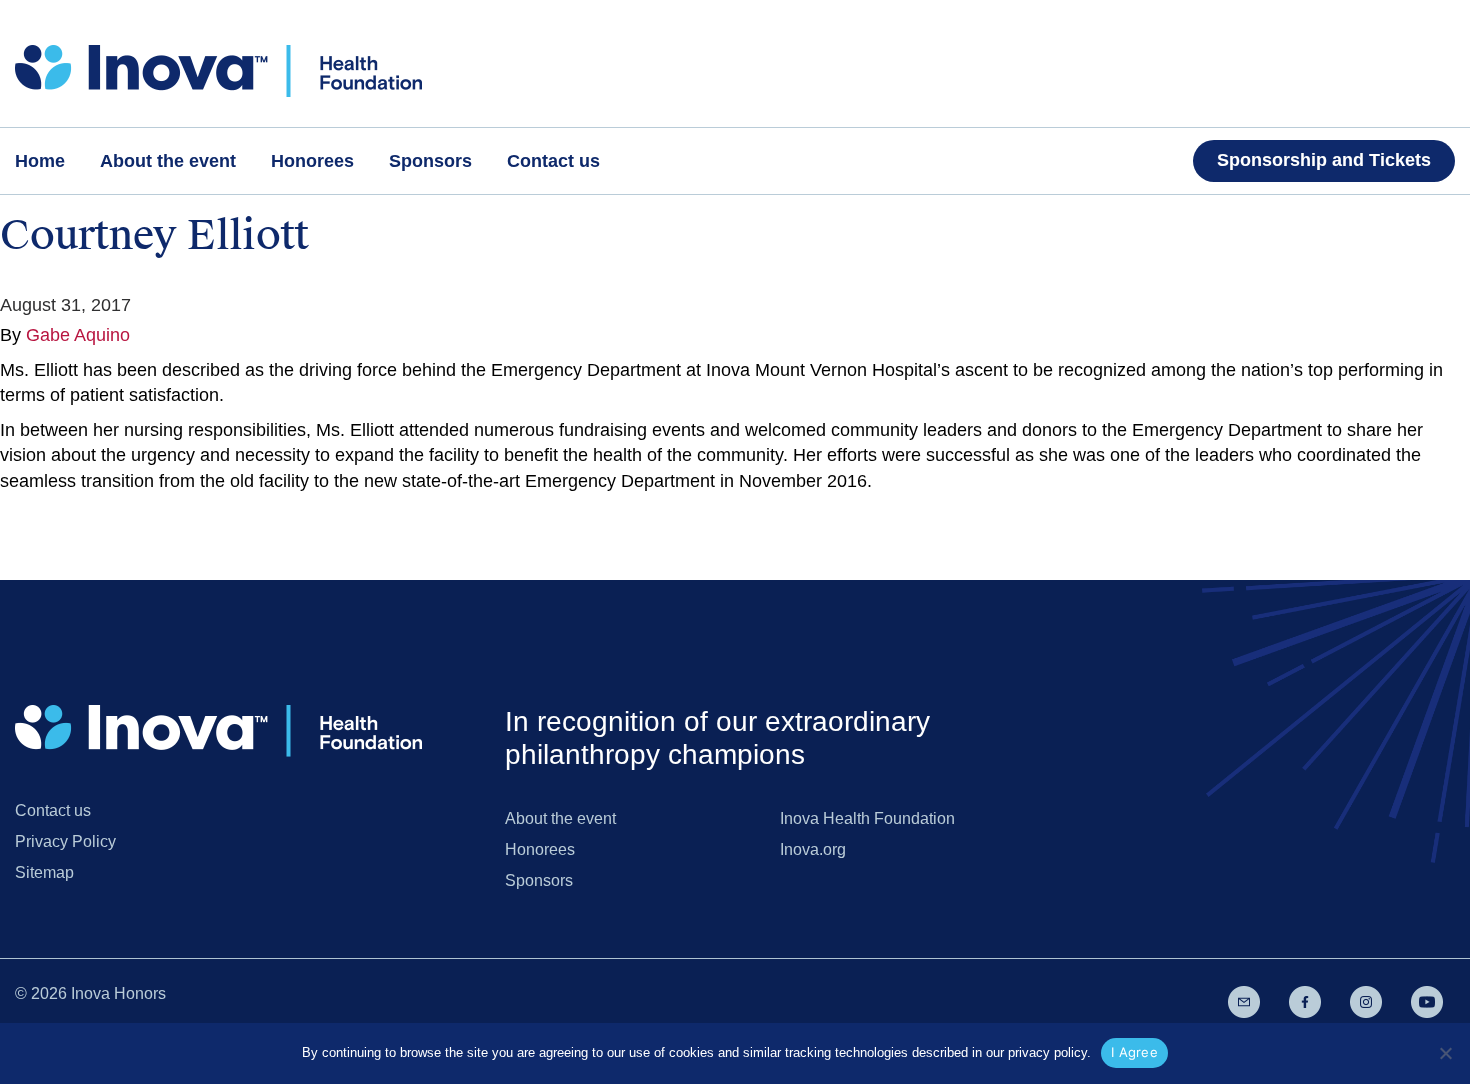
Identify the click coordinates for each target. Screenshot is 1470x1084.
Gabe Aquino (78, 335)
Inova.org (813, 849)
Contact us (53, 810)
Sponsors (539, 880)
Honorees (540, 849)
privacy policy (1047, 1052)
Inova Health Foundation (867, 818)
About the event (560, 818)
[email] (1244, 1001)
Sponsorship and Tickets (1324, 160)
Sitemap (44, 872)
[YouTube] (1427, 1001)
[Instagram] (1366, 1001)
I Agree (1134, 1052)
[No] (1445, 1053)
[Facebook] (1305, 1001)
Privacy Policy (65, 841)
